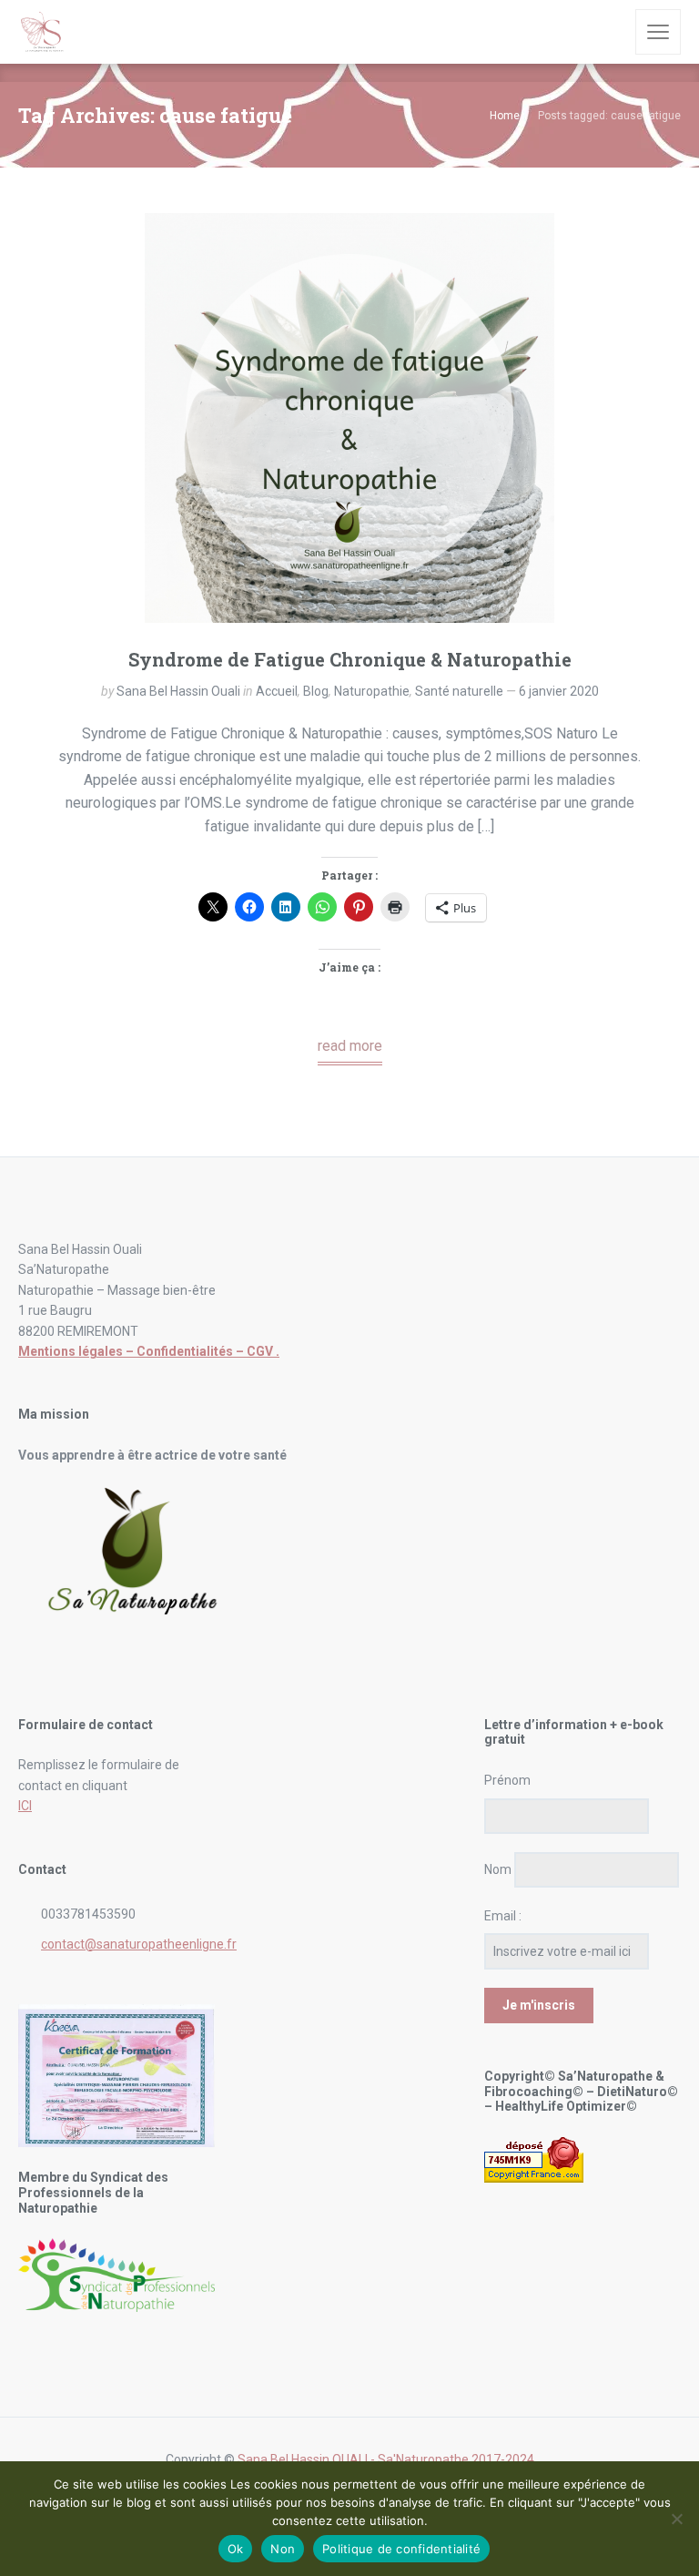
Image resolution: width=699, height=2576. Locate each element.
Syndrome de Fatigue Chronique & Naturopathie (350, 659)
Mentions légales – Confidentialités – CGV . (149, 1351)
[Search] (609, 32)
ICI (25, 1806)
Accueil (277, 691)
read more (350, 1046)
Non (283, 2549)
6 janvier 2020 (559, 691)
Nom (498, 1869)
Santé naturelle (459, 691)
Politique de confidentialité (401, 2549)
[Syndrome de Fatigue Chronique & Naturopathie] (349, 418)
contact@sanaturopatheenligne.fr (139, 1944)
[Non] (676, 2519)
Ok (236, 2549)
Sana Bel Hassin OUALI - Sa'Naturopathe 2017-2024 (386, 2459)
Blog (316, 691)
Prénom (507, 1780)
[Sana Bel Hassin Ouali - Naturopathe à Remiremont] (43, 32)
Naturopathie (372, 691)
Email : (503, 1916)
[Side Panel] (658, 32)
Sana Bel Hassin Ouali (178, 691)
